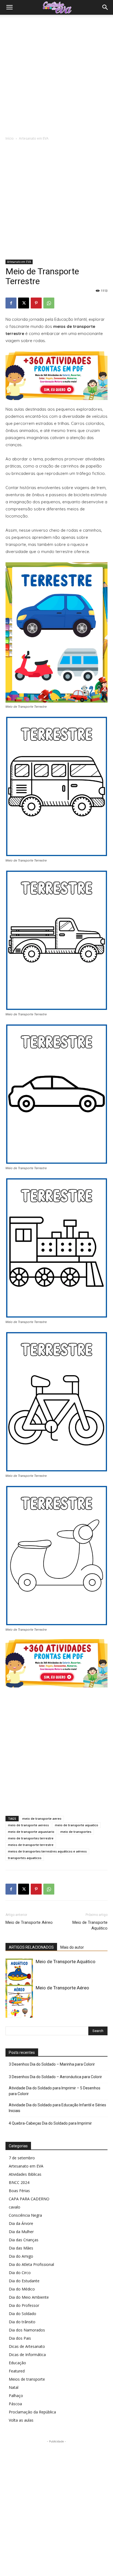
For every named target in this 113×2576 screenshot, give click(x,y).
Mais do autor (72, 1947)
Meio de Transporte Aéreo (29, 1922)
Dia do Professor (24, 2305)
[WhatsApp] (49, 303)
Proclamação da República (32, 2412)
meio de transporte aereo (42, 1818)
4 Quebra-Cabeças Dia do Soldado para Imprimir (50, 2123)
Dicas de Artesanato (27, 2346)
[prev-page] (9, 2014)
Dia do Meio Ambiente (29, 2297)
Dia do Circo (20, 2273)
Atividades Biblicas (25, 2174)
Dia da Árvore (21, 2223)
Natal (14, 2387)
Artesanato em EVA (34, 138)
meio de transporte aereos (28, 1825)
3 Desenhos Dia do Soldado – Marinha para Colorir (52, 2064)
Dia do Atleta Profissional (31, 2264)
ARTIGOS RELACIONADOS (31, 1947)
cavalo (15, 2207)
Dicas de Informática (27, 2355)
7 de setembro (22, 2158)
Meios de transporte (27, 2379)
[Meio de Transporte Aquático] (19, 1977)
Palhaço (16, 2396)
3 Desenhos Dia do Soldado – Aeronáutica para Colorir (55, 2077)
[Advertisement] (56, 74)
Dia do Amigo (21, 2256)
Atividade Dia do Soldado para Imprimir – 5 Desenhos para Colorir (55, 2091)
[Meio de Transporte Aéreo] (19, 2004)
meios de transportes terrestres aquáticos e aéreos (47, 1851)
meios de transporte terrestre (31, 1845)
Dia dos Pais (20, 2338)
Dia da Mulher (21, 2232)
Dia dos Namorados (27, 2330)
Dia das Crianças (24, 2240)
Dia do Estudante (24, 2281)
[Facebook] (11, 303)
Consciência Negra (25, 2215)
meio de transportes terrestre (31, 1838)
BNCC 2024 (19, 2182)
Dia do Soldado (22, 2314)
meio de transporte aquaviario (31, 1832)
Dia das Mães (21, 2248)
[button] (9, 7)
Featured (17, 2371)
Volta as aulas (21, 2420)
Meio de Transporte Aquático (90, 1925)
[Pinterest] (36, 303)
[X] (24, 303)
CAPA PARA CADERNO (29, 2199)
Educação (17, 2363)
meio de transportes (76, 1832)
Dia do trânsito (22, 2322)
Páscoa (15, 2404)
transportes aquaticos (25, 1858)
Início (10, 138)
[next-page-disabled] (18, 2014)
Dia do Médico (22, 2289)
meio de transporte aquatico (77, 1825)
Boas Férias (19, 2191)
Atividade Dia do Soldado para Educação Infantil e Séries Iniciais (57, 2108)
